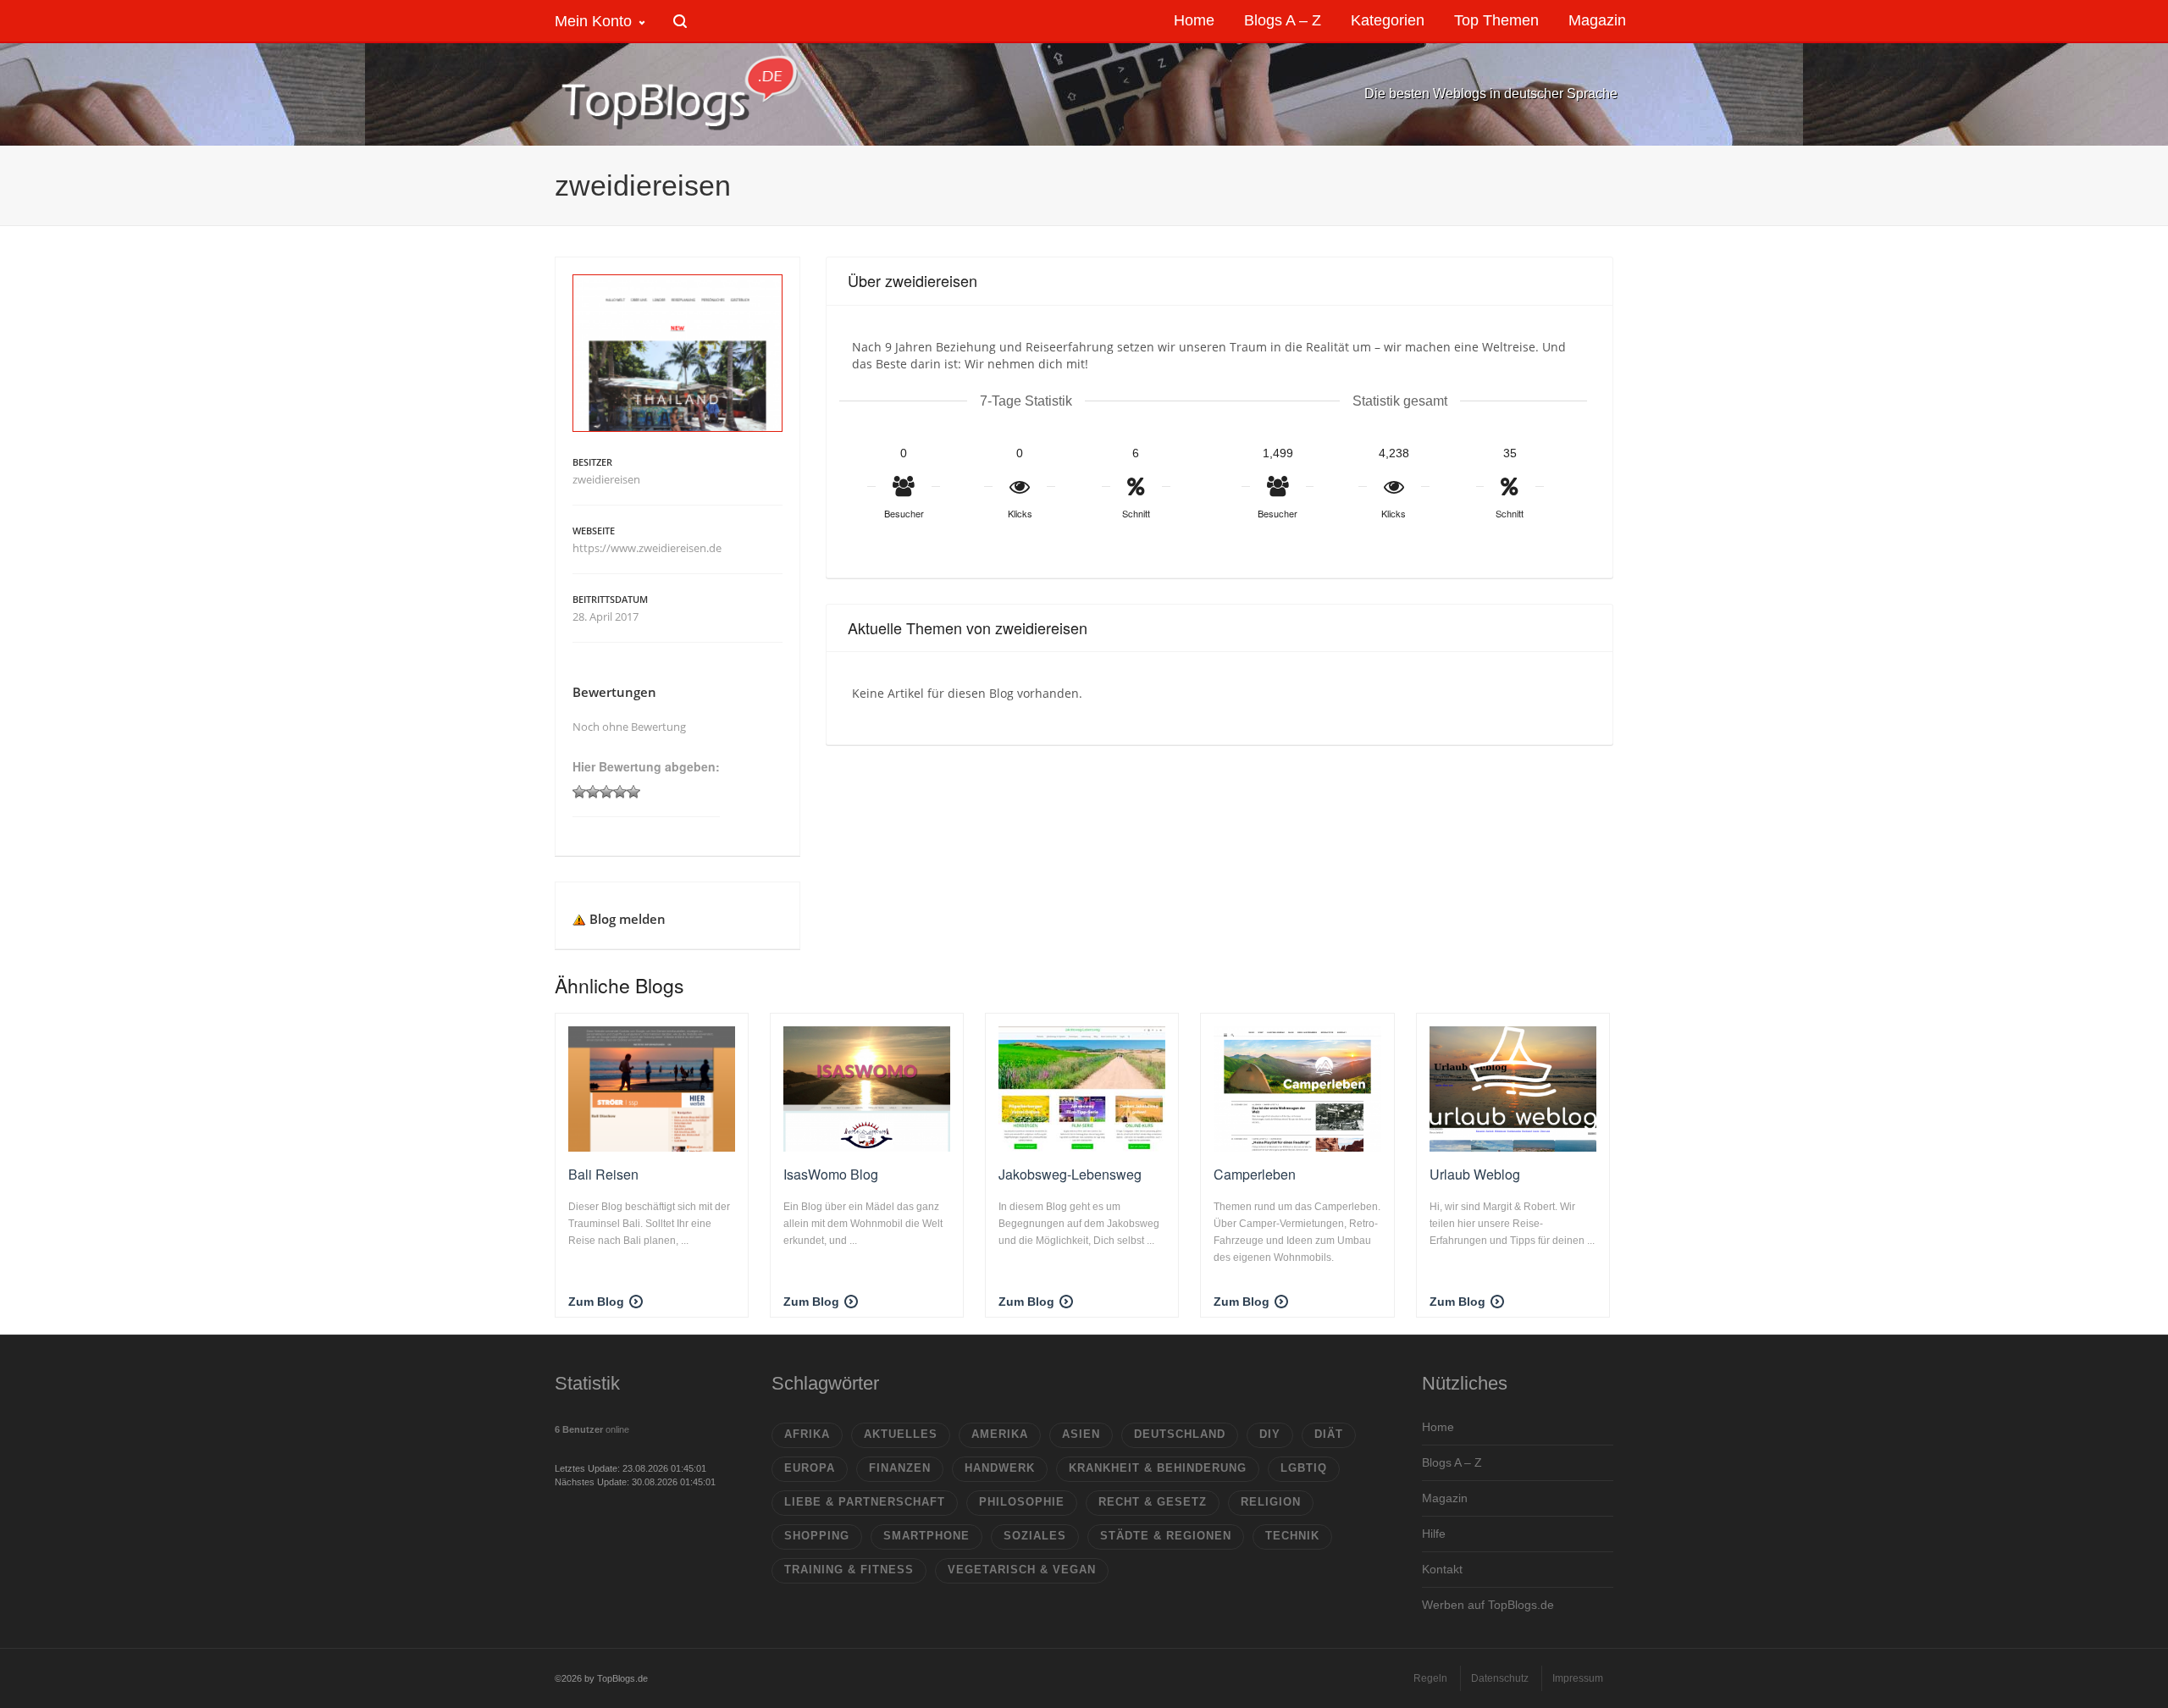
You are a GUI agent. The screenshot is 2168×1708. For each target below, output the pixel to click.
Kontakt (1442, 1569)
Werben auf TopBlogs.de (1488, 1605)
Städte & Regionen (1166, 1536)
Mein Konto (593, 21)
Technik (1292, 1536)
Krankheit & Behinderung (1158, 1468)
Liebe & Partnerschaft (865, 1502)
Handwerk (1000, 1468)
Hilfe (1434, 1534)
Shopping (817, 1536)
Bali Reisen (603, 1174)
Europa (810, 1468)
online (592, 1429)
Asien (1081, 1434)
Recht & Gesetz (1153, 1502)
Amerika (1000, 1434)
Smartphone (926, 1536)
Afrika (807, 1434)
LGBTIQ (1304, 1468)
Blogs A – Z (1452, 1462)
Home (1438, 1427)
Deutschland (1180, 1434)
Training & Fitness (849, 1570)
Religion (1271, 1502)
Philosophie (1022, 1502)
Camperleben (1255, 1174)
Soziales (1035, 1536)
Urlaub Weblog (1475, 1174)
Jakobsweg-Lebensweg (1070, 1174)
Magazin (1445, 1498)
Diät (1329, 1434)
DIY (1270, 1434)
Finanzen (900, 1468)
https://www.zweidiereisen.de (647, 548)
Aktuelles (901, 1434)
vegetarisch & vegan (1022, 1570)
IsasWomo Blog (831, 1174)
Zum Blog (596, 1302)
